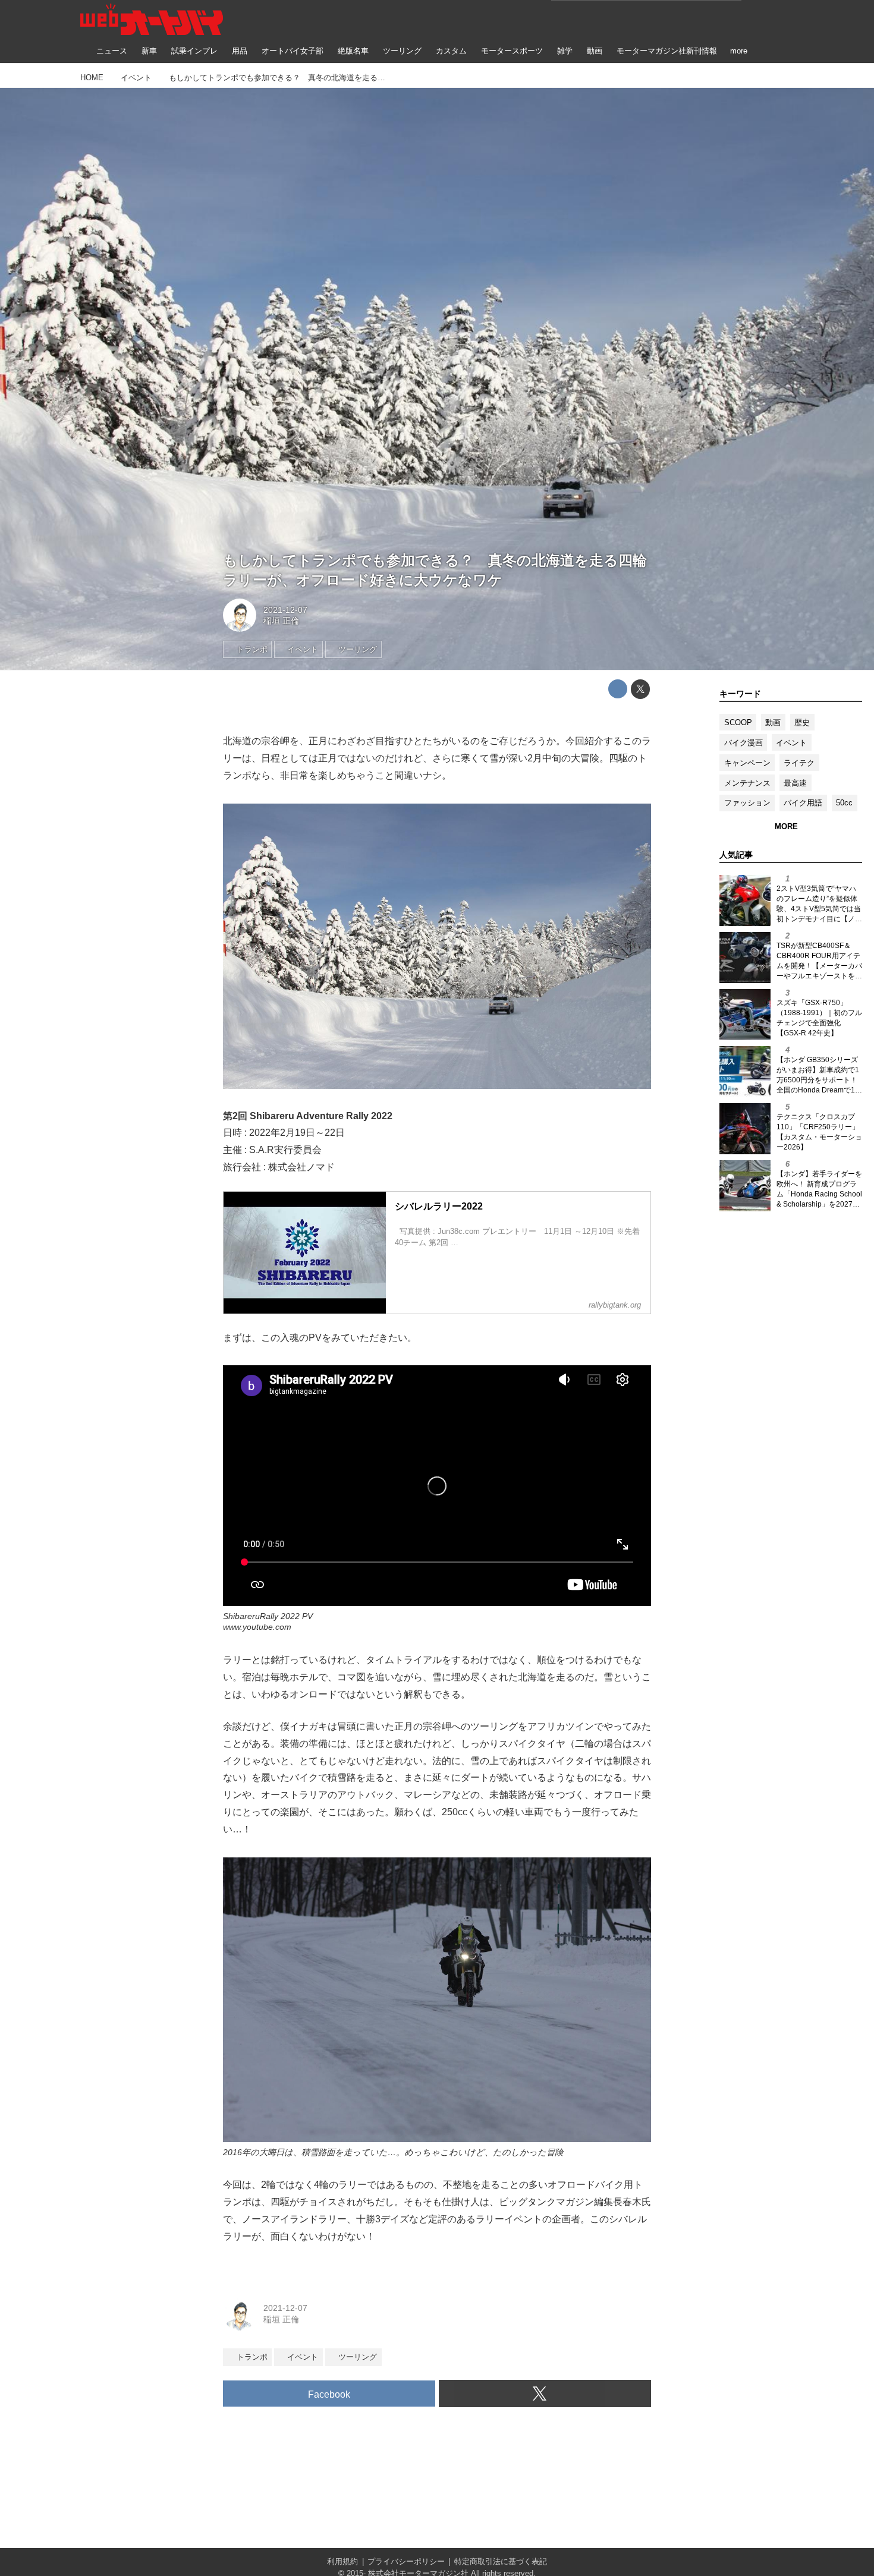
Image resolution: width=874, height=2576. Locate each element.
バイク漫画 (743, 743)
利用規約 (342, 2561)
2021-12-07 (285, 610)
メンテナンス (747, 783)
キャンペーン (747, 763)
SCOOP (738, 722)
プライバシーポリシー (406, 2561)
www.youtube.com (257, 1627)
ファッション (747, 803)
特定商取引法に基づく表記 (501, 2561)
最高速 (795, 783)
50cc (844, 803)
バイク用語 (803, 803)
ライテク (799, 763)
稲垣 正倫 (281, 621)
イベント (791, 743)
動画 (773, 722)
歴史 (802, 722)
